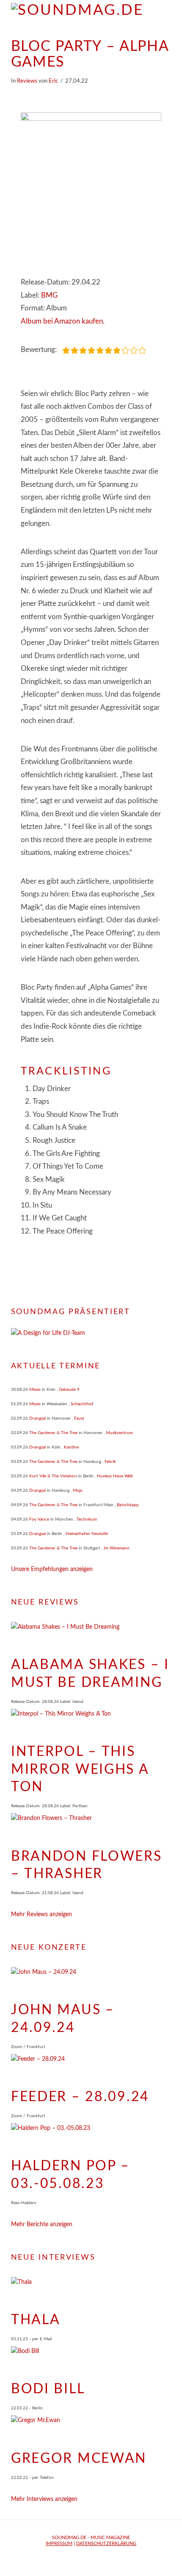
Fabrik (110, 1462)
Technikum (87, 1519)
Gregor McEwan (79, 2459)
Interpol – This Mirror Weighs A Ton (80, 1769)
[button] (167, 13)
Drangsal (37, 1418)
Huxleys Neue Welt (115, 1476)
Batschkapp (128, 1505)
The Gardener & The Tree (53, 1433)
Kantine (71, 1447)
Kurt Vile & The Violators (53, 1476)
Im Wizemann (117, 1548)
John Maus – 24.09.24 (63, 2019)
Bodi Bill (48, 2389)
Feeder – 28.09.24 (80, 2097)
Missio (35, 1390)
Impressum (59, 2544)
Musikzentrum (119, 1433)
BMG (49, 295)
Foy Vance (39, 1519)
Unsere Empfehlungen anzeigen (52, 1569)
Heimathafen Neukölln (87, 1534)
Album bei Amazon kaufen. (63, 321)
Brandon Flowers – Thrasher (87, 1865)
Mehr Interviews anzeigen (44, 2499)
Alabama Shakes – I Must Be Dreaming (90, 1674)
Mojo (78, 1490)
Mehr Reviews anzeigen (41, 1915)
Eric (53, 81)
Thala (36, 2320)
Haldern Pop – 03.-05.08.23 (70, 2175)
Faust (79, 1418)
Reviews (27, 81)
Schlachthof (82, 1404)
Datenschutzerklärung (106, 2544)
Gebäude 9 (69, 1390)
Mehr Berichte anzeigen (42, 2224)
